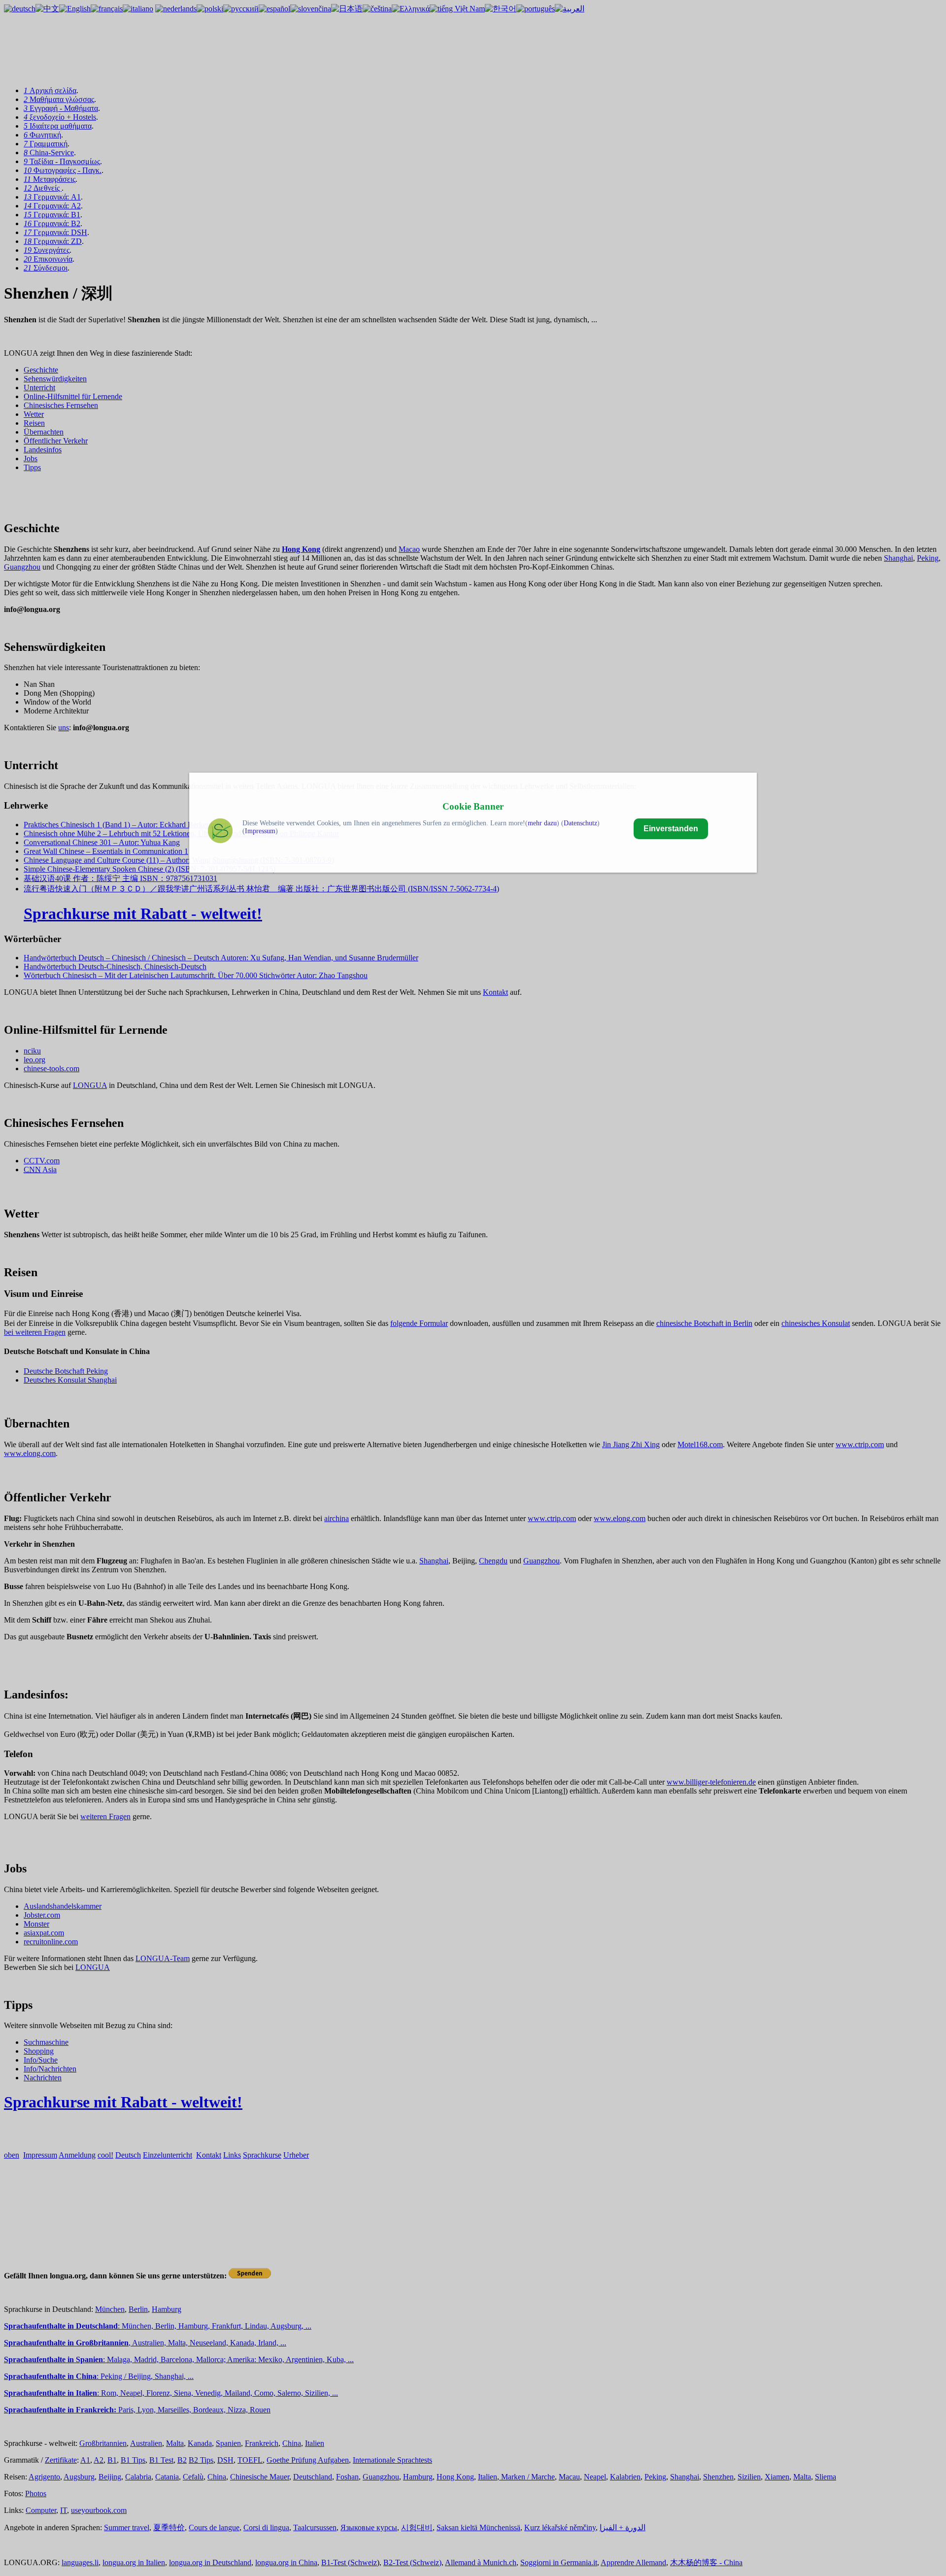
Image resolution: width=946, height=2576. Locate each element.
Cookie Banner (473, 806)
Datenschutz (580, 823)
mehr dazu (542, 823)
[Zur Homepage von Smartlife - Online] (220, 832)
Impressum (260, 831)
